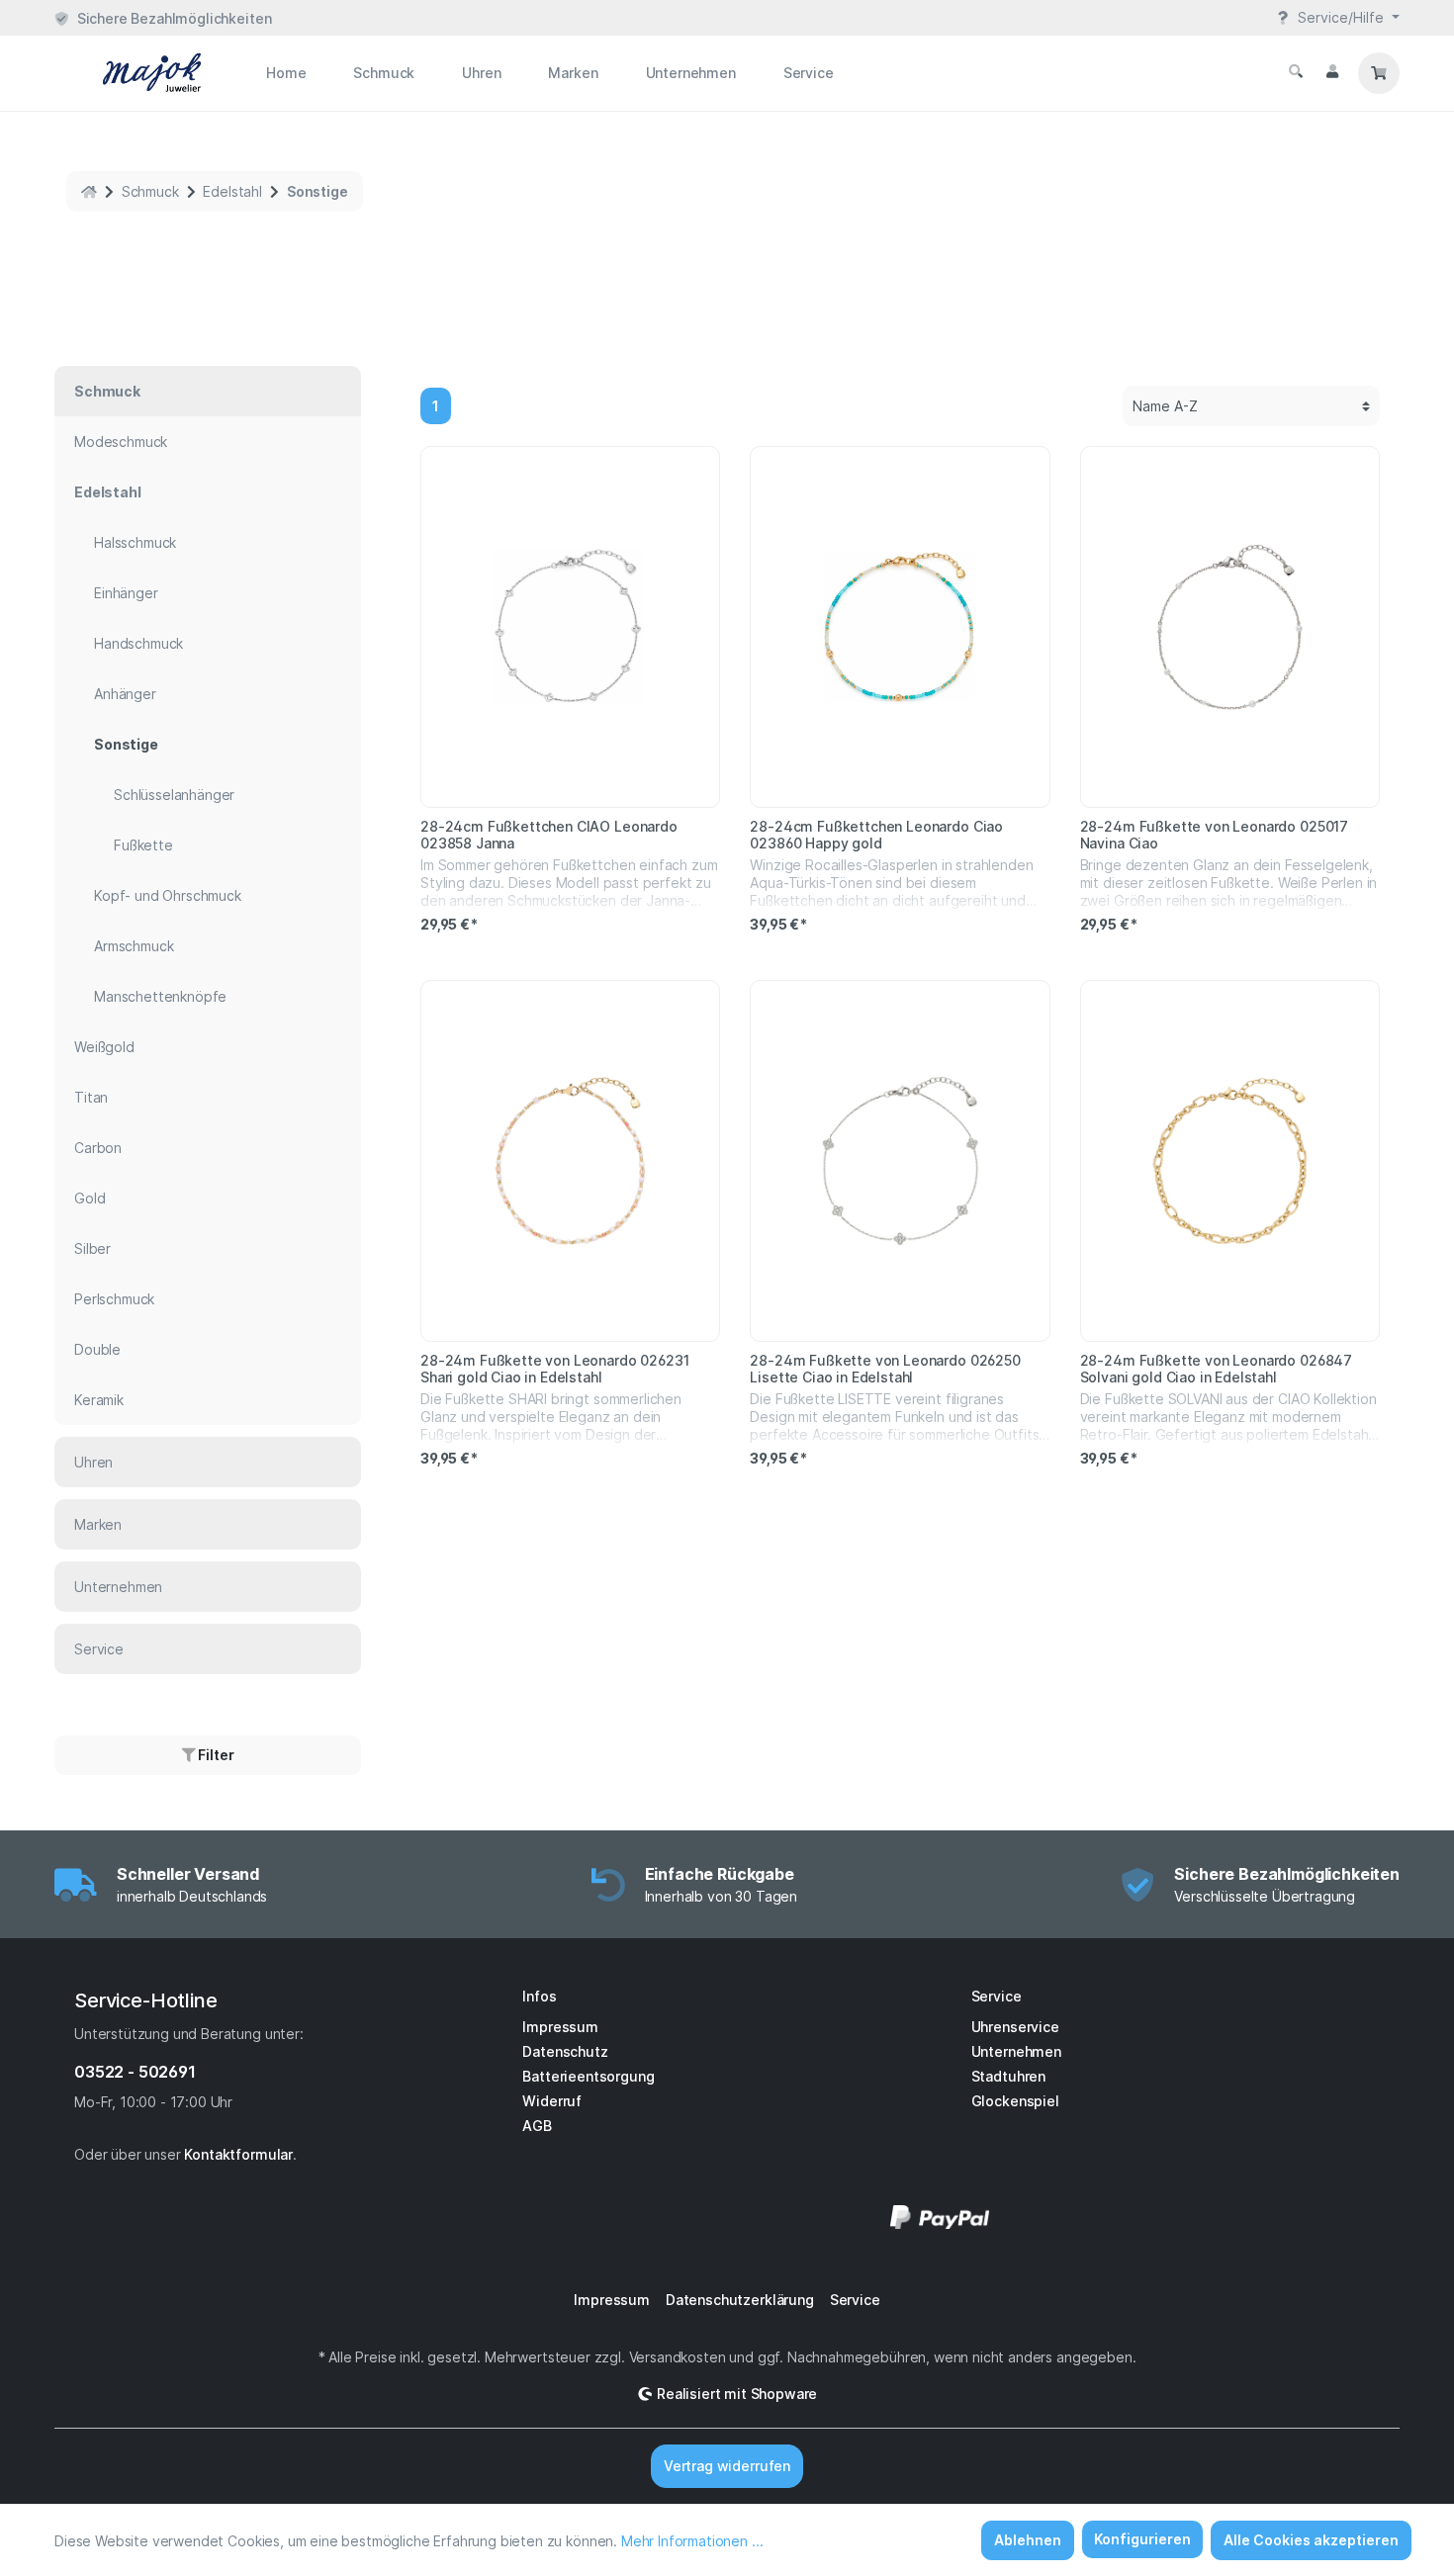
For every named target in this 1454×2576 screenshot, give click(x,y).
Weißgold (104, 1047)
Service (99, 1649)
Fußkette (143, 845)
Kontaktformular (238, 2154)
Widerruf (552, 2101)
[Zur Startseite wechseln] (129, 73)
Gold (90, 1198)
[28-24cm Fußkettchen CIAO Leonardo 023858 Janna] (570, 627)
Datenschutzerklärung (740, 2300)
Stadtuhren (1008, 2076)
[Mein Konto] (1332, 71)
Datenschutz (565, 2051)
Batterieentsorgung (588, 2076)
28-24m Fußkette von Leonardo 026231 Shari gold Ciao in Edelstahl (554, 1369)
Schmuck (107, 391)
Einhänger (126, 593)
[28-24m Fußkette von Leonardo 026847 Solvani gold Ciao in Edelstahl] (1230, 1161)
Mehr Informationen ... (692, 2541)
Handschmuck (138, 643)
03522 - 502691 (135, 2072)
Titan (91, 1097)
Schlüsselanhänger (174, 795)
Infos (539, 1996)
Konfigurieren (1142, 2539)
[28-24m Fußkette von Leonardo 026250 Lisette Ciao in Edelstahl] (900, 1161)
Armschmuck (134, 946)
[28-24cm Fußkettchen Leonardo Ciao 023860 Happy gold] (900, 627)
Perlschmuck (114, 1299)
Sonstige (126, 744)
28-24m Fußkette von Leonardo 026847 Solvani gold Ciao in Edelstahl (1216, 1369)
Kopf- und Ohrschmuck (168, 895)
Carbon (98, 1148)
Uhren (93, 1462)
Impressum (560, 2027)
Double (97, 1349)
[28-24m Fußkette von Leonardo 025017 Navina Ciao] (1230, 627)
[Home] (89, 191)
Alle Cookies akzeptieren (1311, 2540)
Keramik (99, 1400)
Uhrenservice (1015, 2027)
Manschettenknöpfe (160, 996)
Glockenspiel (1015, 2101)
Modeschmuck (121, 442)
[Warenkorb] (1379, 73)
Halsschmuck (135, 542)
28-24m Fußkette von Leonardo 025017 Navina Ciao (1214, 835)
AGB (537, 2126)
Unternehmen (118, 1587)
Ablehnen (1028, 2540)
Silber (92, 1248)
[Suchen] (1296, 71)
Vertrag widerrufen (727, 2466)
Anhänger (125, 694)
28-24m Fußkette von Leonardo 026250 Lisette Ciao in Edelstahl (885, 1369)
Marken (98, 1524)
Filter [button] (214, 1755)
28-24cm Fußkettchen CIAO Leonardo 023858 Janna (549, 835)
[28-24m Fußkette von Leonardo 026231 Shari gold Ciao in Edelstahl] (570, 1161)
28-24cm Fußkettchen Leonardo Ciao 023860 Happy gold (876, 835)
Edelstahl (108, 492)
